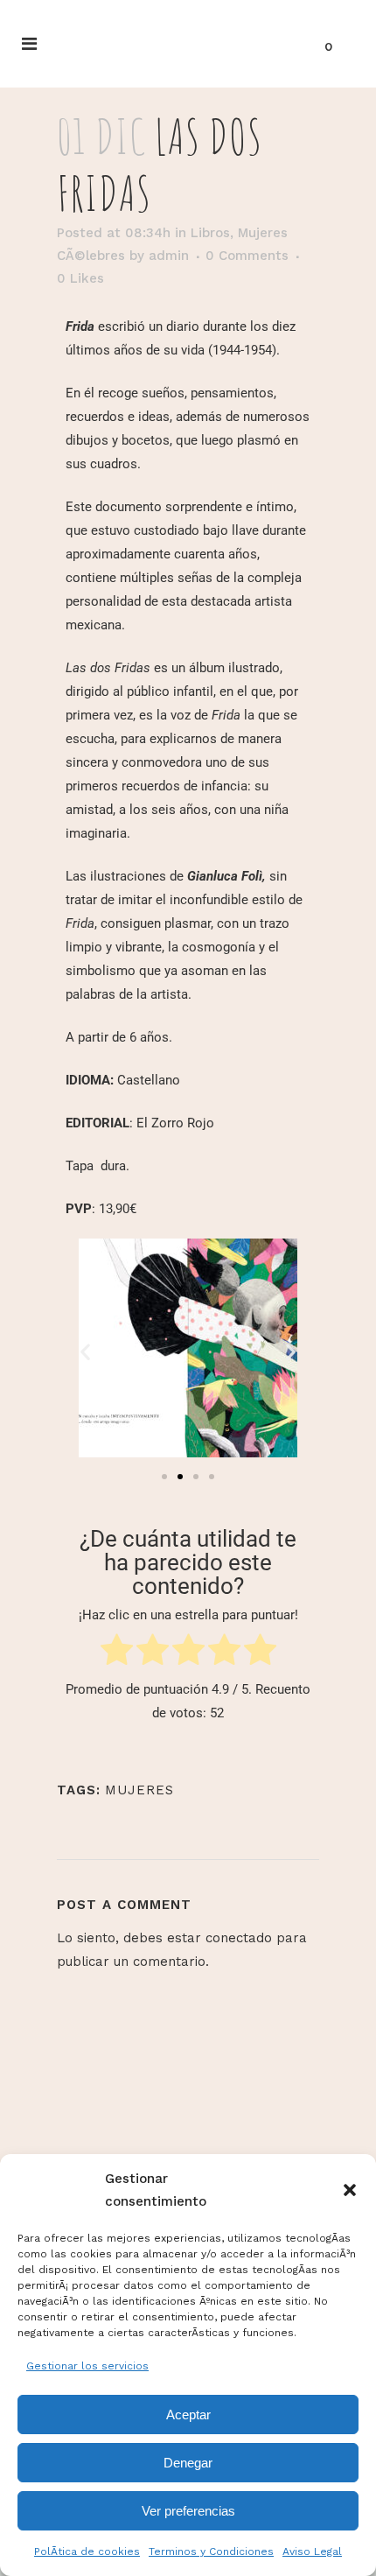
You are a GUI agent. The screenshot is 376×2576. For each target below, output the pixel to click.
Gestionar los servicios (87, 2366)
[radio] (117, 1653)
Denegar (188, 2463)
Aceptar (188, 2415)
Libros (210, 233)
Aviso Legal (312, 2551)
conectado (239, 1938)
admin (169, 256)
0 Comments (247, 256)
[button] (350, 2190)
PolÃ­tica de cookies (87, 2551)
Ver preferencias (188, 2511)
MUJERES (139, 1790)
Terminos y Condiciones (211, 2551)
